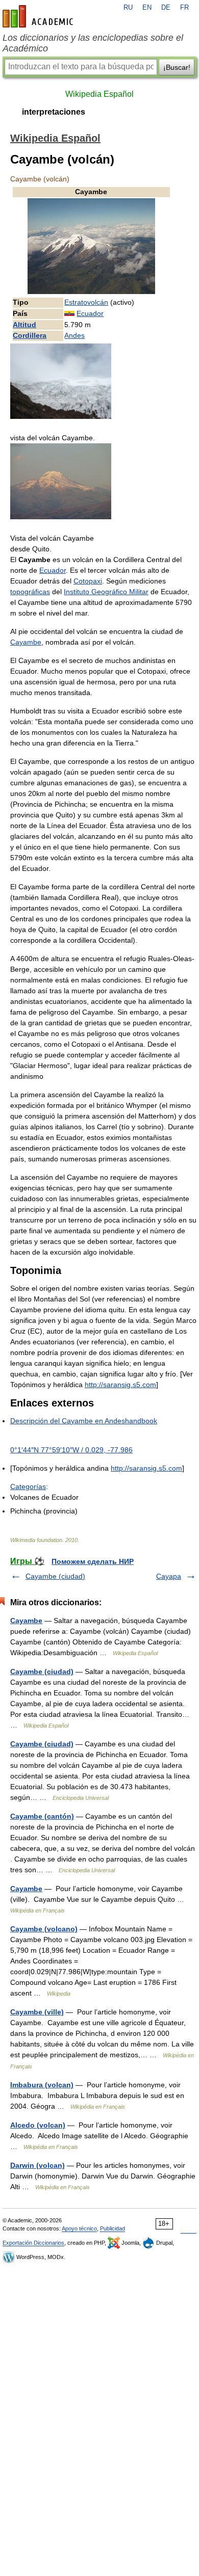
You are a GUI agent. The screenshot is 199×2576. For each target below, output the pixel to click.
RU (128, 8)
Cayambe (26, 642)
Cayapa (169, 1576)
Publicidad (113, 2228)
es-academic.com (39, 16)
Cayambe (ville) (37, 2012)
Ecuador (90, 313)
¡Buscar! (177, 67)
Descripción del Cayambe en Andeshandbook (84, 1421)
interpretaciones (54, 112)
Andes (74, 335)
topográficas (30, 592)
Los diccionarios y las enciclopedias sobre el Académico (93, 43)
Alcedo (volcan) (38, 2125)
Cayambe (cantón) (42, 1816)
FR (184, 8)
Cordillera (30, 335)
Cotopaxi (88, 581)
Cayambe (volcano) (44, 1929)
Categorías (28, 1486)
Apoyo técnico (79, 2228)
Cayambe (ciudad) (55, 1576)
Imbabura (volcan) (42, 2085)
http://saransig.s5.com (120, 1385)
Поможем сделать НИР (93, 1561)
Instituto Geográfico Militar (106, 592)
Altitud (24, 325)
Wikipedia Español (99, 94)
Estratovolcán (86, 302)
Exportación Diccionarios (33, 2243)
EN (147, 8)
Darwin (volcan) (38, 2165)
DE (166, 8)
